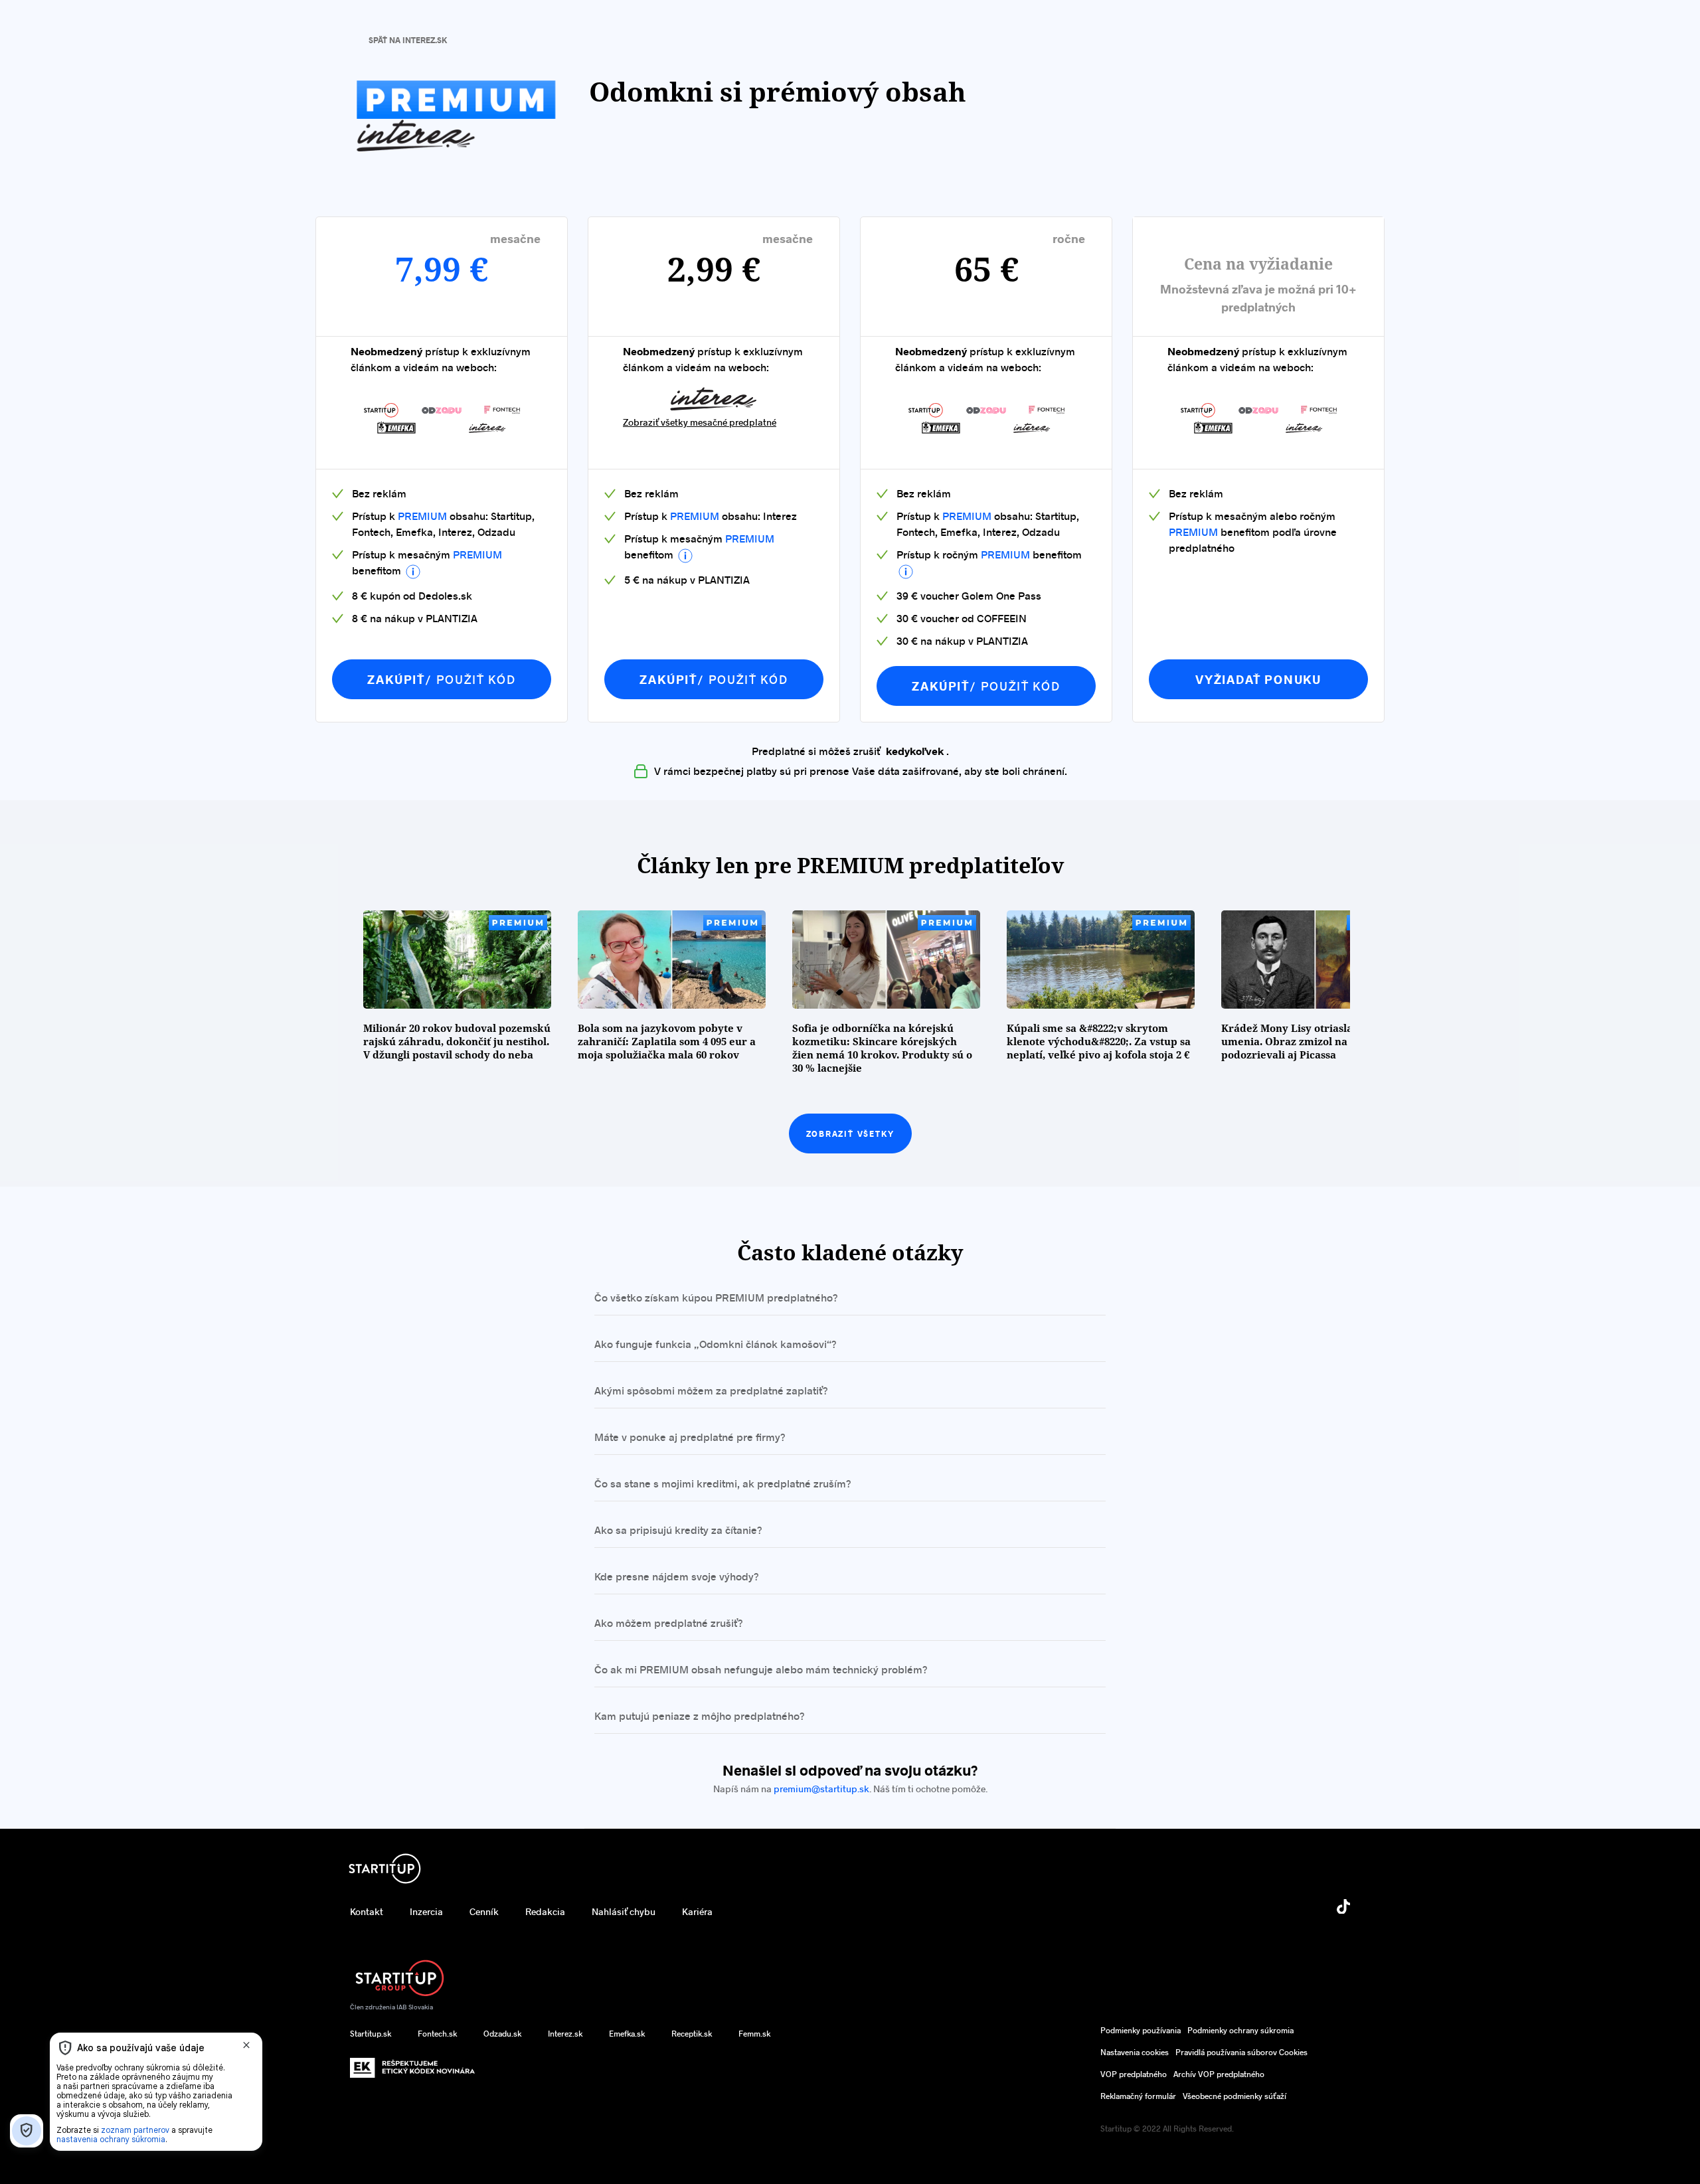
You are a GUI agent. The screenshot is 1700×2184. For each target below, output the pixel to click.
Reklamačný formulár (1138, 2096)
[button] (413, 572)
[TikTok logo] (1343, 1909)
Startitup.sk (371, 2033)
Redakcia (545, 1911)
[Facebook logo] (1029, 1916)
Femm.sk (754, 2033)
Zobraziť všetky (850, 1134)
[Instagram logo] (1108, 1916)
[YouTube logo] (1188, 1916)
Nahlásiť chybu (624, 1911)
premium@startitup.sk (821, 1789)
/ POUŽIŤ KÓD (441, 679)
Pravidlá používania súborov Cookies (1241, 2052)
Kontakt (367, 1911)
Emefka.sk (627, 2033)
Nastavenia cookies (1135, 2052)
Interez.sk (565, 2033)
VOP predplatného (1134, 2074)
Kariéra (697, 1911)
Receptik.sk (692, 2033)
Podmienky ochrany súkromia (1240, 2030)
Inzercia (426, 1911)
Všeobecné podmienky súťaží (1234, 2096)
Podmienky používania (1141, 2030)
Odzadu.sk (502, 2033)
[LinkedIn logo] (1268, 1916)
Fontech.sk (437, 2033)
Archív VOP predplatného (1219, 2074)
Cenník (484, 1911)
